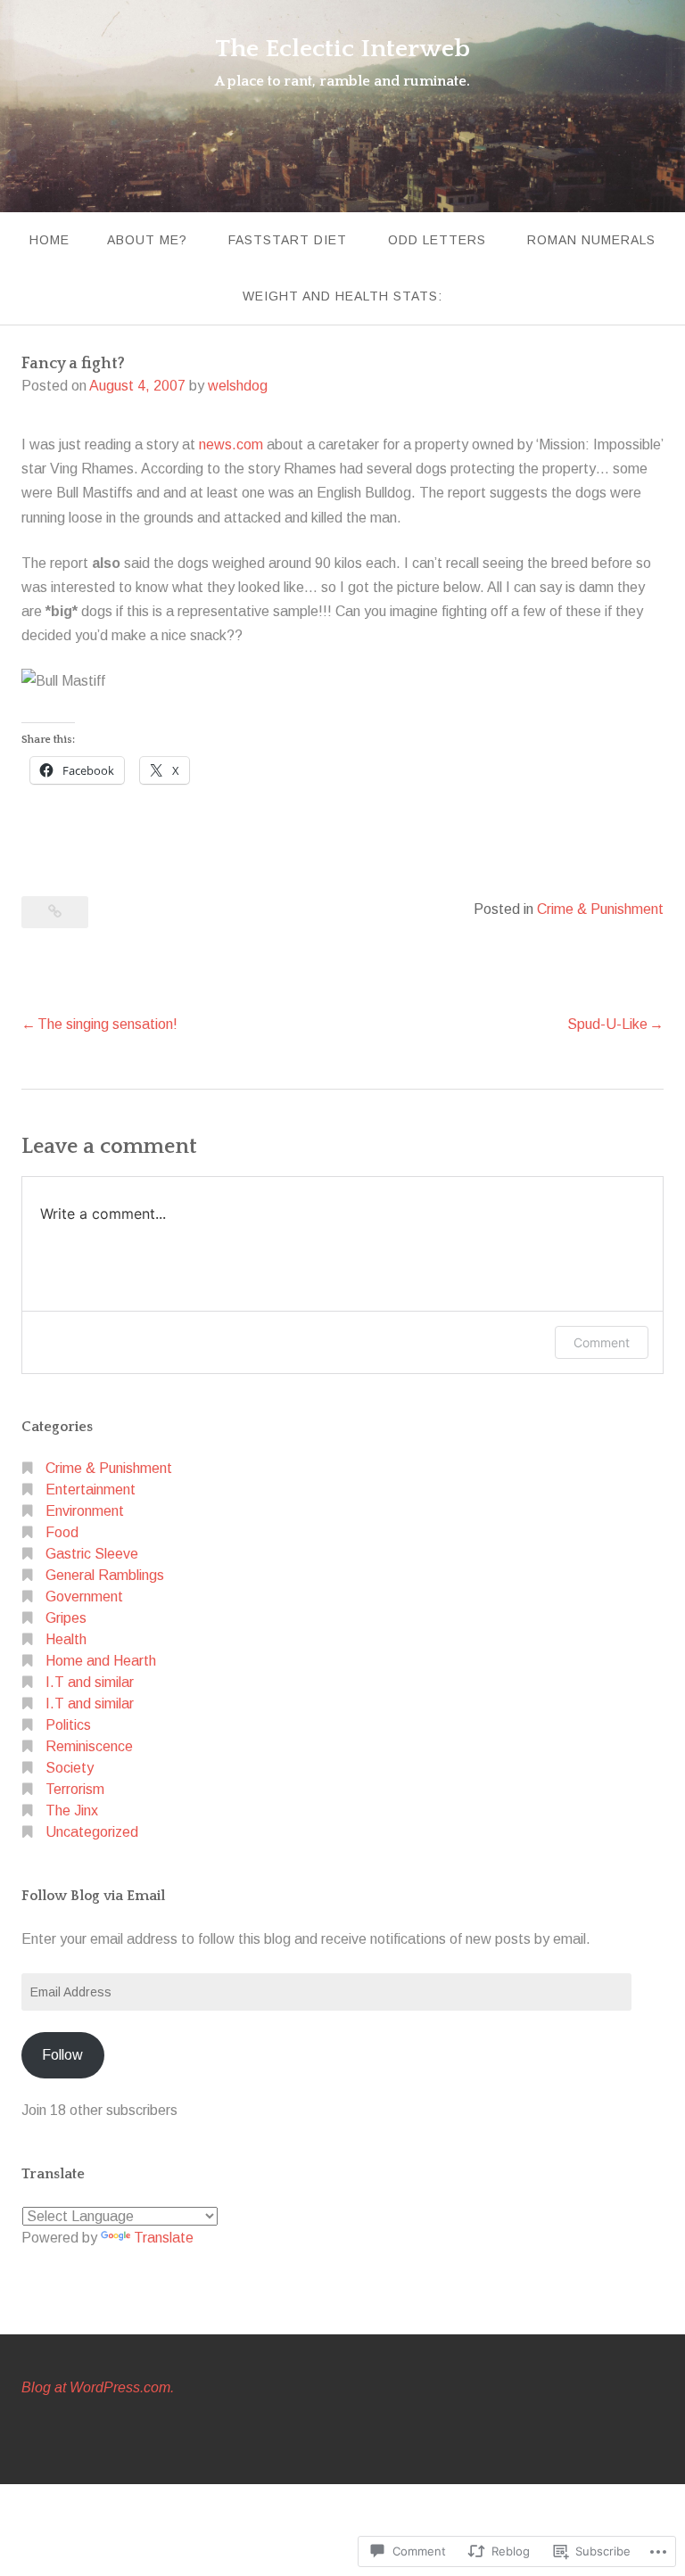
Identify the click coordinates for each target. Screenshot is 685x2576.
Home (50, 240)
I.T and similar (90, 1682)
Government (84, 1597)
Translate (164, 2238)
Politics (68, 1725)
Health (66, 1639)
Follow (62, 2055)
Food (62, 1532)
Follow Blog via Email (93, 1896)
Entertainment (91, 1490)
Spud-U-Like (607, 1024)
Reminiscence (89, 1746)
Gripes (66, 1618)
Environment (85, 1511)
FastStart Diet (288, 240)
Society (70, 1768)
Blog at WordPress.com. (98, 2387)
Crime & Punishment (600, 909)
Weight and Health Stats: (342, 296)
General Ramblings (105, 1575)
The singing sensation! (107, 1024)
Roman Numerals (591, 240)
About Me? (147, 240)
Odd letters (437, 240)
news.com (231, 444)
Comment (602, 1342)
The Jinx (72, 1811)
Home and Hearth (101, 1661)
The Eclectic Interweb (342, 49)
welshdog (238, 386)
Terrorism (75, 1789)
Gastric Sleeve (92, 1554)
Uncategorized (92, 1832)
